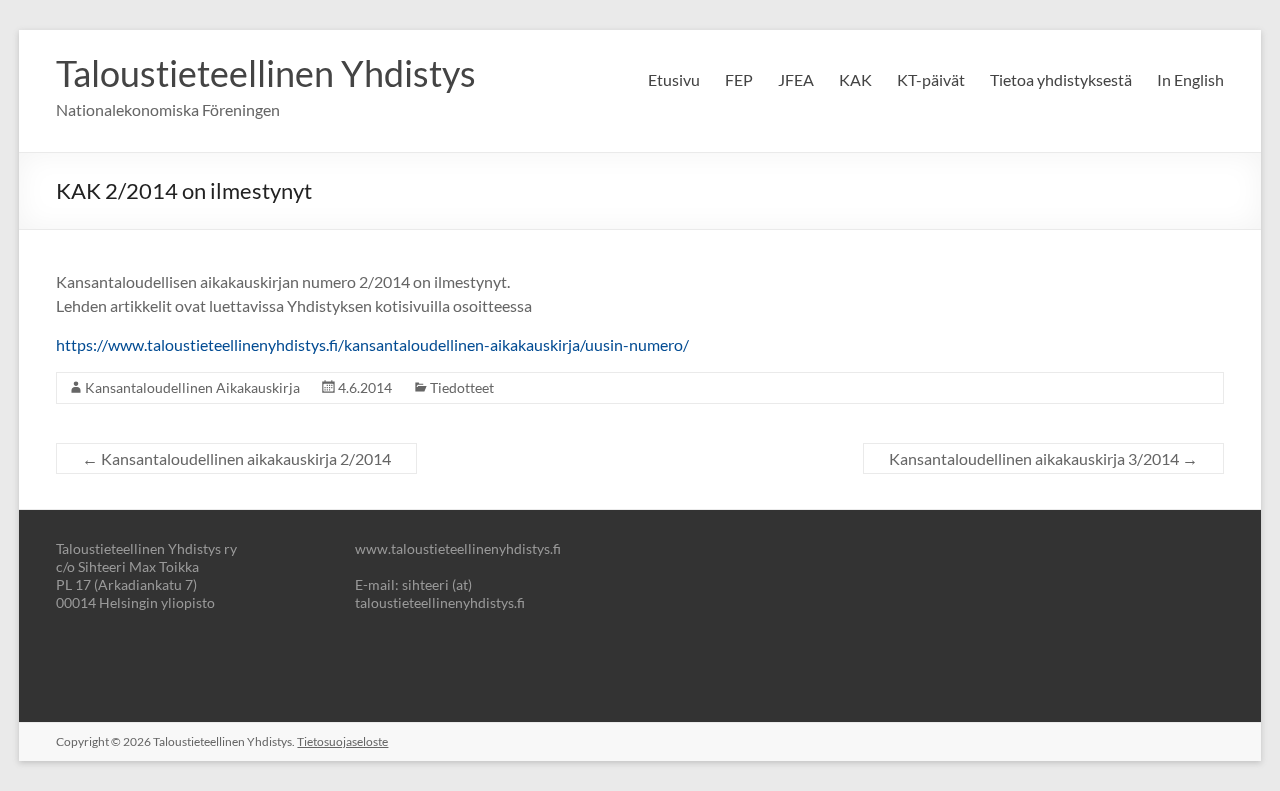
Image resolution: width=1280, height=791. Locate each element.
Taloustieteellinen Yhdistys (266, 73)
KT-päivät (931, 79)
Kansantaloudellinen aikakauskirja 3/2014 (1043, 458)
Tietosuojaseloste (342, 741)
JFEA (796, 79)
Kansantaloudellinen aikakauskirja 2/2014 (236, 458)
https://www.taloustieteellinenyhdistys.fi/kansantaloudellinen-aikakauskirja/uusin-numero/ (372, 344)
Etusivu (674, 79)
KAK (855, 79)
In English (1190, 79)
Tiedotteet (462, 387)
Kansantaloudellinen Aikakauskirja (192, 387)
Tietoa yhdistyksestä (1061, 79)
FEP (739, 79)
